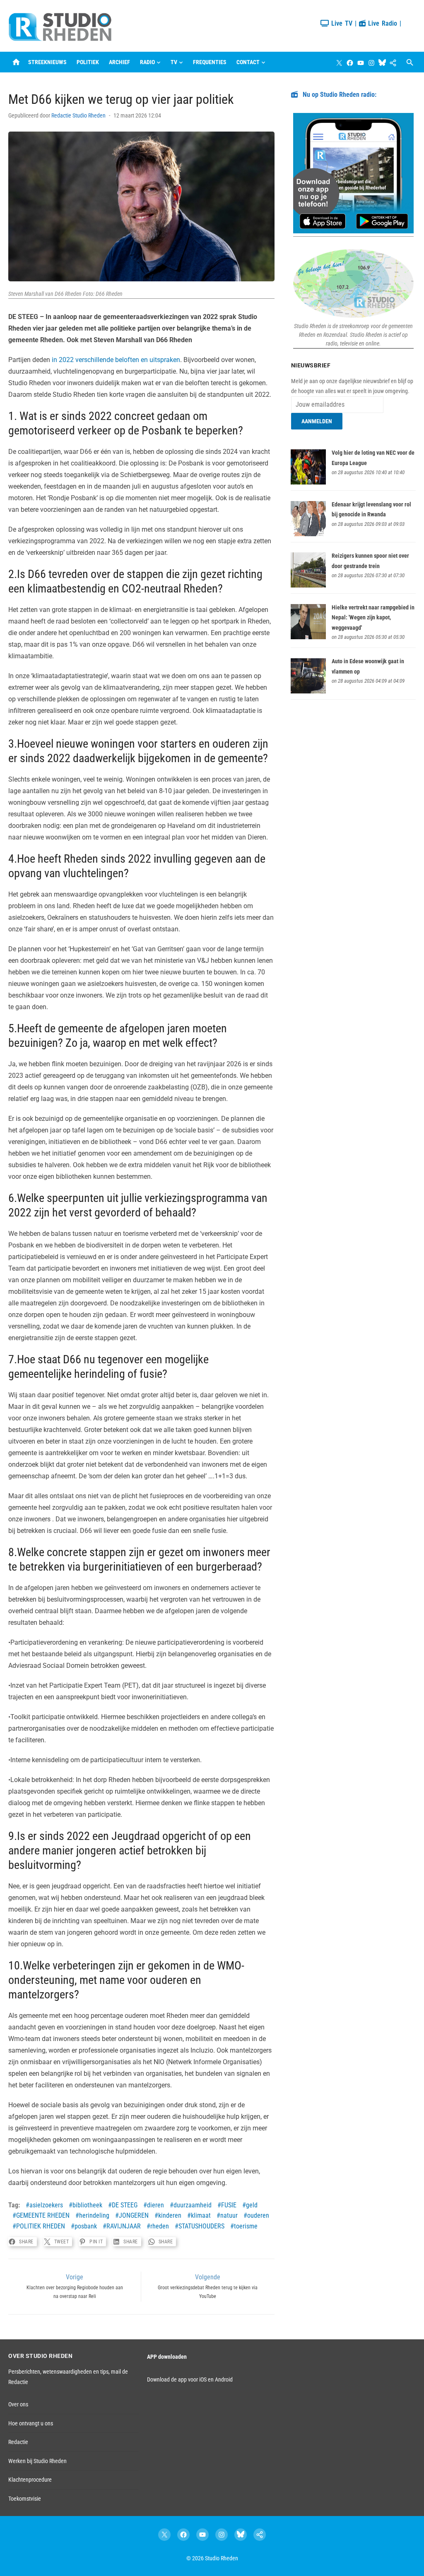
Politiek (88, 62)
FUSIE (229, 2205)
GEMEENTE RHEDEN (43, 2215)
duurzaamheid (193, 2205)
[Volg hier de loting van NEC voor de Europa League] (308, 482)
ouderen (258, 2215)
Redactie (18, 2442)
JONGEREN (134, 2215)
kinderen (170, 2215)
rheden (160, 2226)
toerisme (246, 2226)
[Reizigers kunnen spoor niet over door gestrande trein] (308, 585)
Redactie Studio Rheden (78, 115)
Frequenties (210, 62)
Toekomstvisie (25, 2499)
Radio (147, 62)
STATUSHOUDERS (201, 2226)
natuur (229, 2215)
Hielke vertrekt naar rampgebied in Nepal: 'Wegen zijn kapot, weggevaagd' (373, 618)
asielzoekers (46, 2205)
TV (174, 62)
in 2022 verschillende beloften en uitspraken (116, 360)
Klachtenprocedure (30, 2480)
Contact (248, 62)
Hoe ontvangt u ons (31, 2423)
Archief (119, 62)
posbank (86, 2226)
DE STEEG (125, 2205)
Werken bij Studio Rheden (37, 2461)
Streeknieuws (47, 62)
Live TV (341, 23)
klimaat (201, 2215)
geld (252, 2205)
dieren (155, 2205)
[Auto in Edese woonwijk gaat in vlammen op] (308, 691)
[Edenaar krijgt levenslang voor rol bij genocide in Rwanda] (308, 534)
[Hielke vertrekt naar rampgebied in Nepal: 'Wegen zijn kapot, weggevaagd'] (308, 637)
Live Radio (381, 23)
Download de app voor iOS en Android (190, 2379)
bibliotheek (87, 2205)
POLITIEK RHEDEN (41, 2226)
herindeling (94, 2215)
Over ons (18, 2404)
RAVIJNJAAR (124, 2226)
